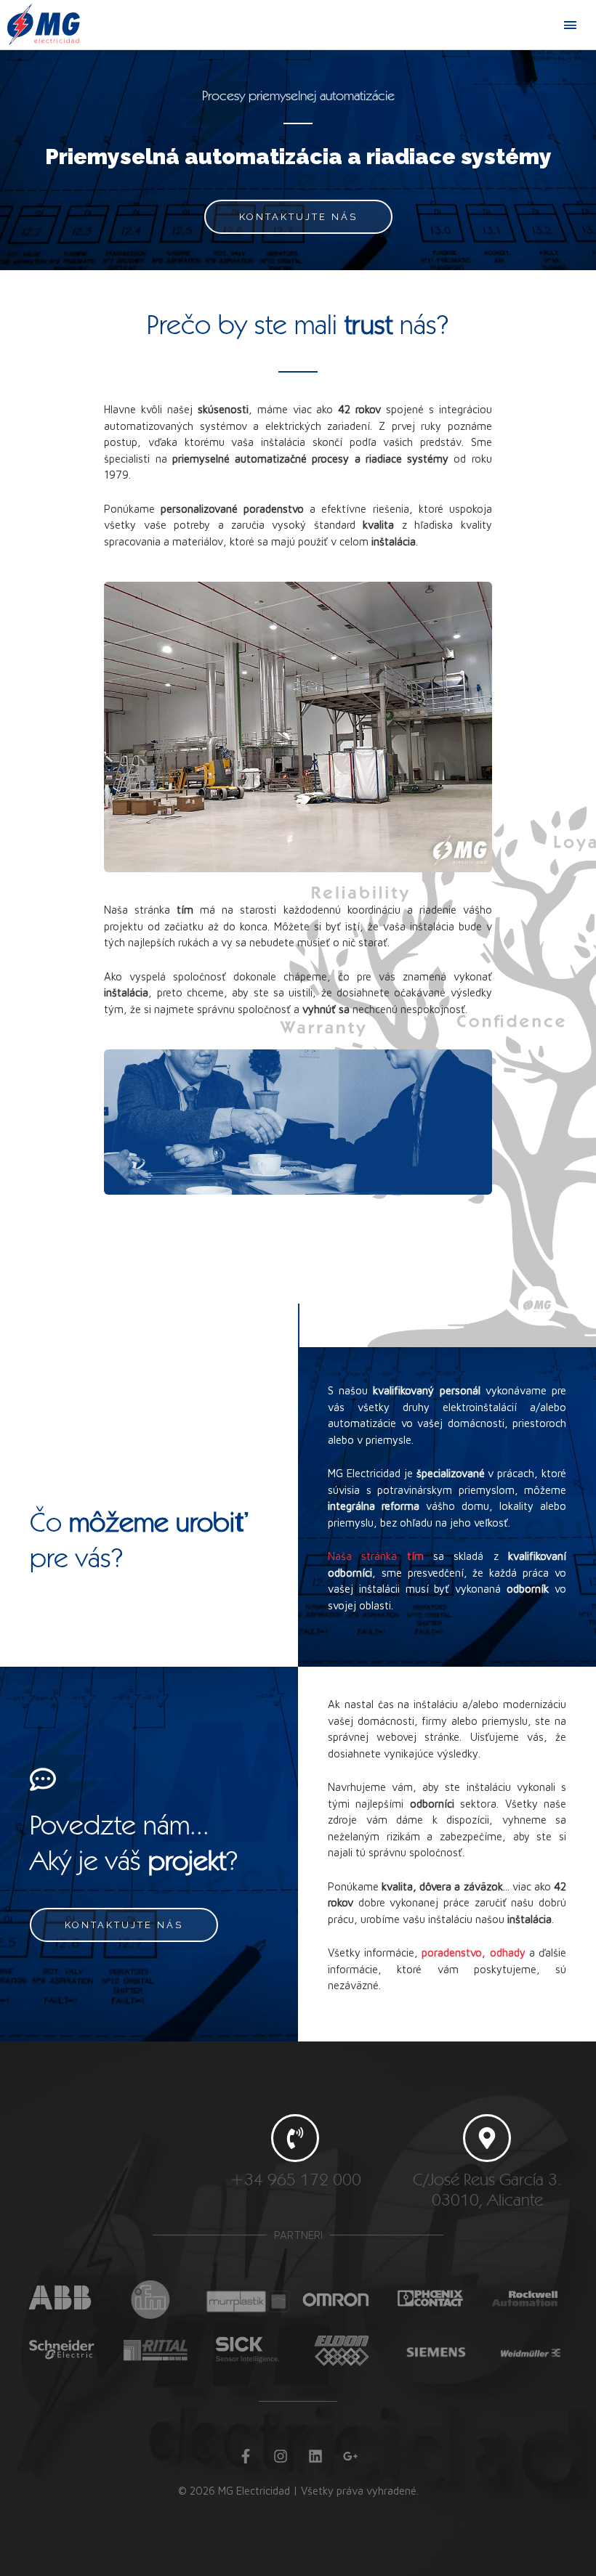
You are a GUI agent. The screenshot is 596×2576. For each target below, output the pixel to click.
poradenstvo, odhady (473, 1953)
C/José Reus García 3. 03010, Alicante (487, 2190)
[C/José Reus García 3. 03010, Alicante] (487, 2138)
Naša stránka (376, 1556)
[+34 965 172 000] (295, 2138)
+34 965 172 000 (295, 2179)
